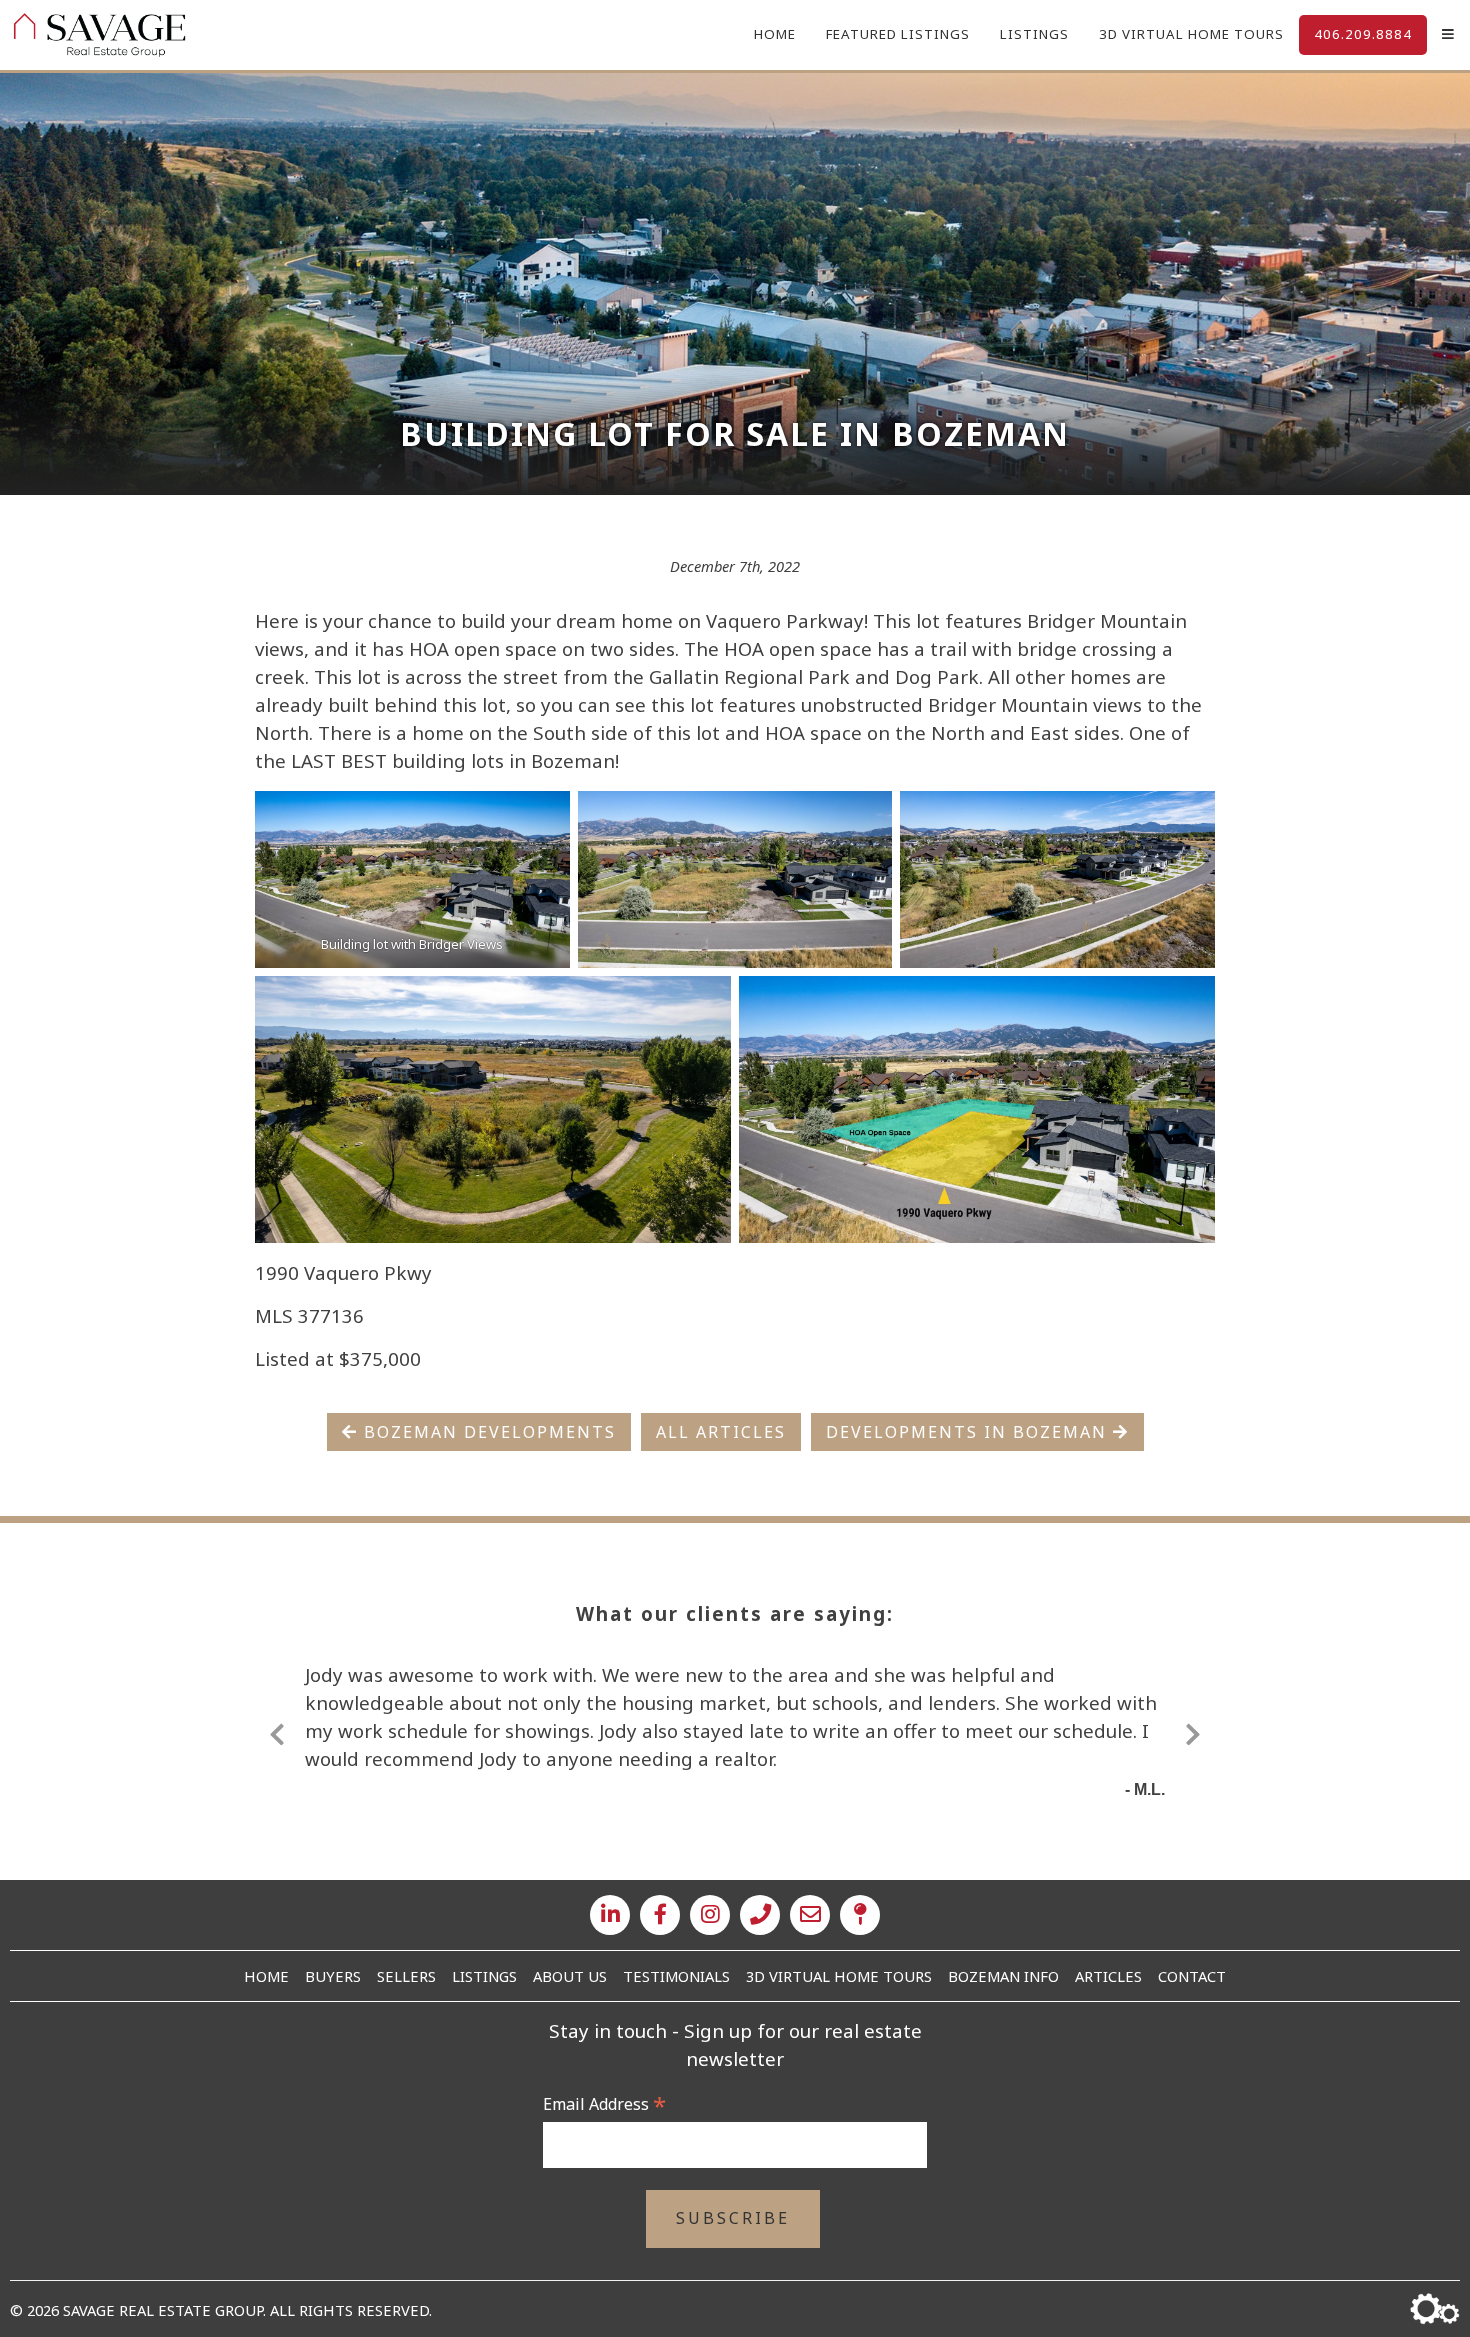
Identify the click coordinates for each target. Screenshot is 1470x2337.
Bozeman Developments (487, 1432)
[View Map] (860, 1915)
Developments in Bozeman (969, 1432)
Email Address (604, 2104)
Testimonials (676, 1976)
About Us (570, 1976)
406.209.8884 (1363, 34)
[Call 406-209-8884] (760, 1915)
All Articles (721, 1432)
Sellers (406, 1976)
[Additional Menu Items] (1448, 35)
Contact (1192, 1976)
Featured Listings (898, 34)
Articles (1108, 1976)
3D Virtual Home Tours (1191, 34)
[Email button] (810, 1915)
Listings (1034, 34)
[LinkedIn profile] (610, 1915)
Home (775, 34)
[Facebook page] (660, 1915)
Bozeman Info (1003, 1976)
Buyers (333, 1976)
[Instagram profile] (710, 1915)
